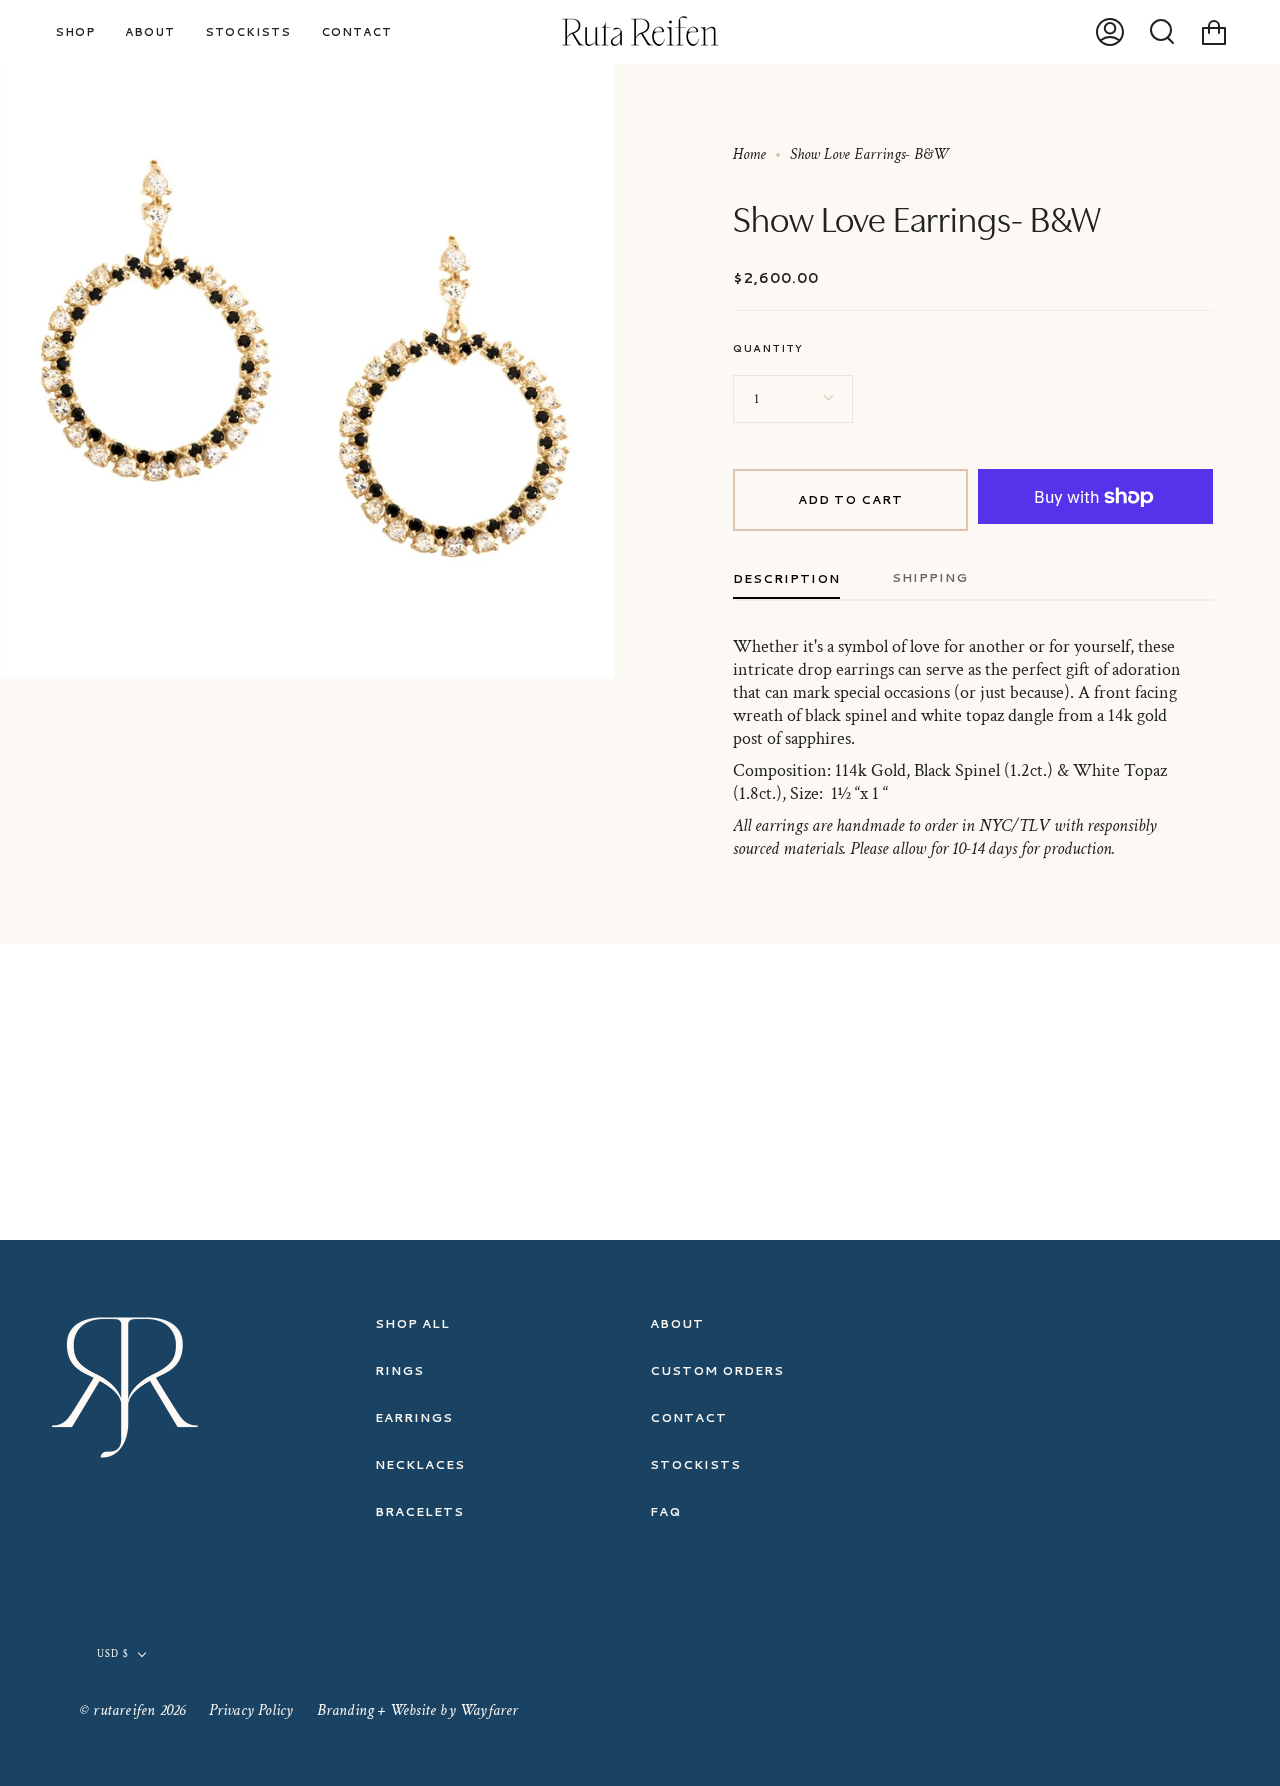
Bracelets (419, 1511)
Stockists (695, 1464)
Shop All (412, 1323)
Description (786, 578)
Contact (688, 1417)
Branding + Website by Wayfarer (418, 1710)
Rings (399, 1370)
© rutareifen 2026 (132, 1710)
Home (749, 154)
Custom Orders (717, 1370)
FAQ (665, 1511)
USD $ (113, 1654)
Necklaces (420, 1464)
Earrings (414, 1417)
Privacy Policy (251, 1710)
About (677, 1323)
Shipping (930, 577)
